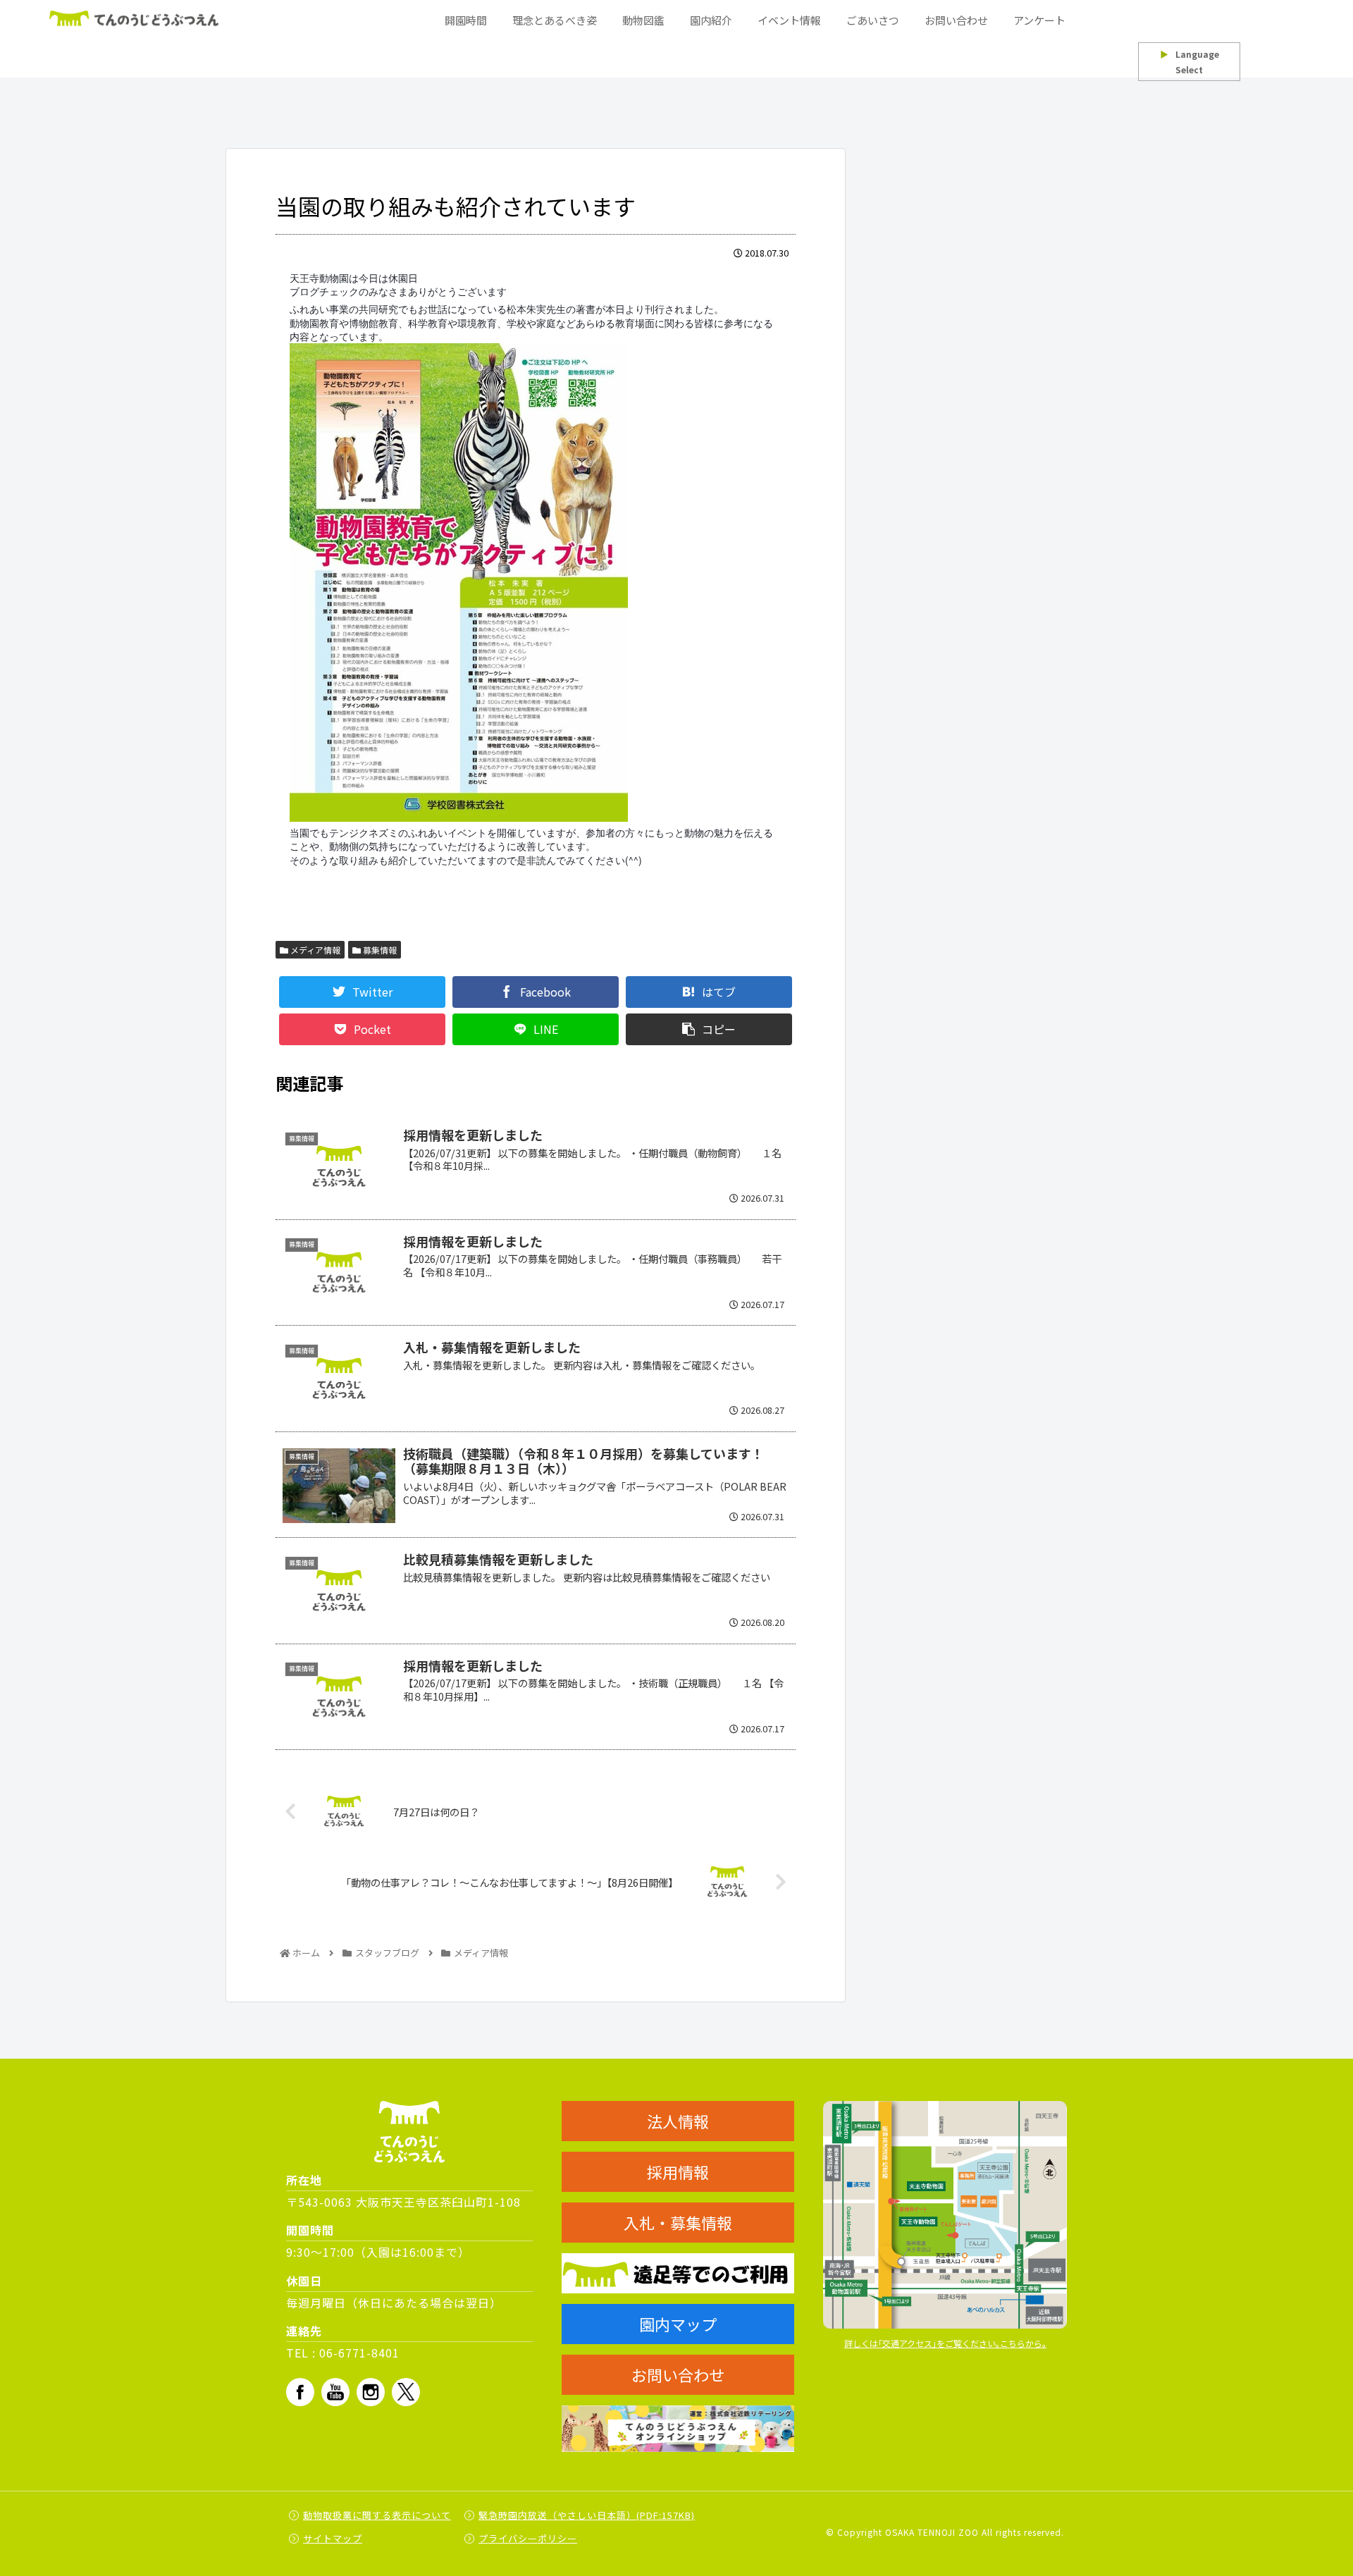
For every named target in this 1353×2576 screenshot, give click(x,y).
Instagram (371, 2392)
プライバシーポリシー (528, 2538)
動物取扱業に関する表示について (377, 2515)
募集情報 (379, 950)
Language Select (1190, 62)
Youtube (335, 2392)
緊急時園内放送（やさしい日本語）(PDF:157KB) (587, 2515)
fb (300, 2392)
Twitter (406, 2392)
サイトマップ (333, 2538)
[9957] (536, 583)
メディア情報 (314, 950)
